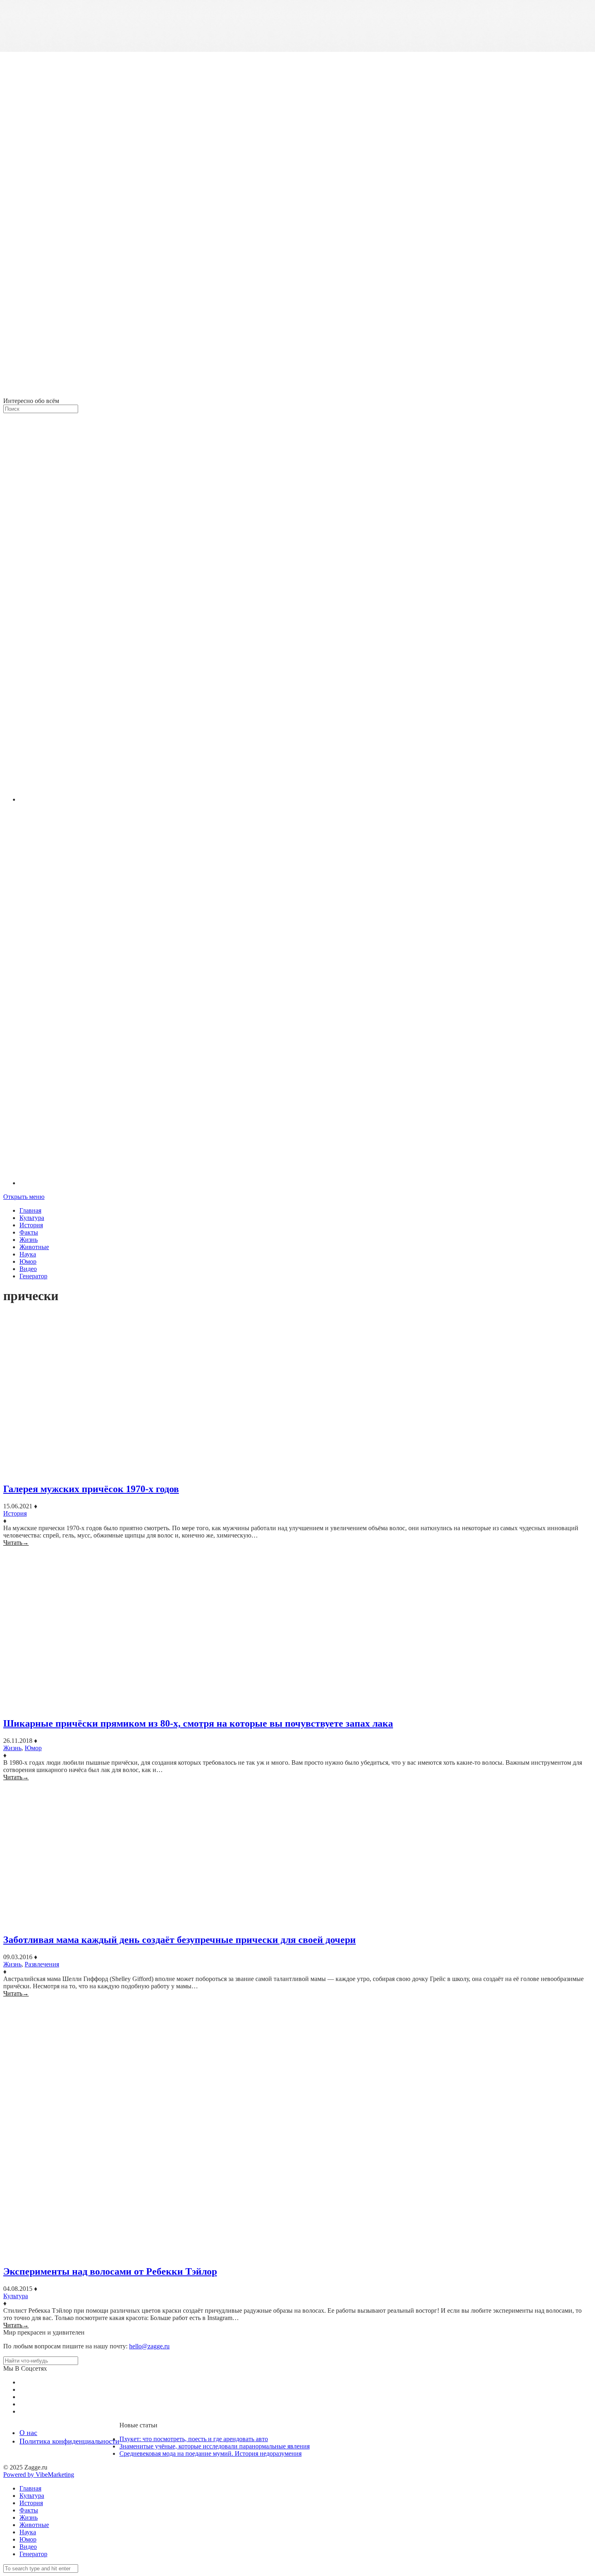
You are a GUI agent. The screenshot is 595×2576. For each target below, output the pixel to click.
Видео (28, 1269)
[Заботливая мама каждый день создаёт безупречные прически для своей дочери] (297, 1854)
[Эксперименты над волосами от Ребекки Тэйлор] (297, 2128)
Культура (32, 1218)
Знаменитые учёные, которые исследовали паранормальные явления (215, 2446)
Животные (34, 1247)
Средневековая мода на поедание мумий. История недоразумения (210, 2453)
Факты (29, 1232)
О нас (28, 2433)
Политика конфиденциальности (69, 2441)
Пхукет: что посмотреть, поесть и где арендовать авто (194, 2439)
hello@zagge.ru (149, 2346)
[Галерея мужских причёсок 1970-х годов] (297, 1394)
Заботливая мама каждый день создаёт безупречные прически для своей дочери (180, 1940)
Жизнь (29, 1240)
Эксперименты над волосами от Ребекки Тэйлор (110, 2271)
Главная (30, 1210)
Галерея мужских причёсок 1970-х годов (91, 1489)
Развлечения (42, 1964)
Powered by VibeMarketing (39, 2475)
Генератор (33, 1276)
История (31, 1225)
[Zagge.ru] (297, 393)
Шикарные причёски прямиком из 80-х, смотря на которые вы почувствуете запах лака (198, 1723)
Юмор (28, 1261)
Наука (28, 1254)
